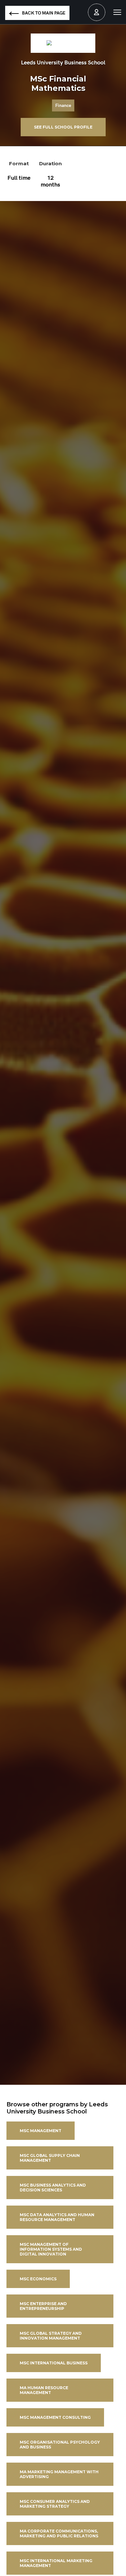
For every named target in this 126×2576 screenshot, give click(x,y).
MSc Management (41, 2131)
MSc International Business (54, 2363)
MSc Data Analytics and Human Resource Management (57, 2217)
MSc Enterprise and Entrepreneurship (43, 2306)
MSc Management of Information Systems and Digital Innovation (51, 2249)
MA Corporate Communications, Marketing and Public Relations (59, 2533)
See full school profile (63, 127)
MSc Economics (38, 2279)
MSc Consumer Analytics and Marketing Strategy (55, 2504)
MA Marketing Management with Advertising (59, 2474)
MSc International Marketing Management (56, 2563)
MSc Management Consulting (55, 2417)
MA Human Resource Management (44, 2390)
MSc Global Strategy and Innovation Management (51, 2336)
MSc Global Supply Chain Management (50, 2158)
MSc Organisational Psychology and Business (60, 2445)
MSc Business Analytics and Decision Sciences (53, 2188)
